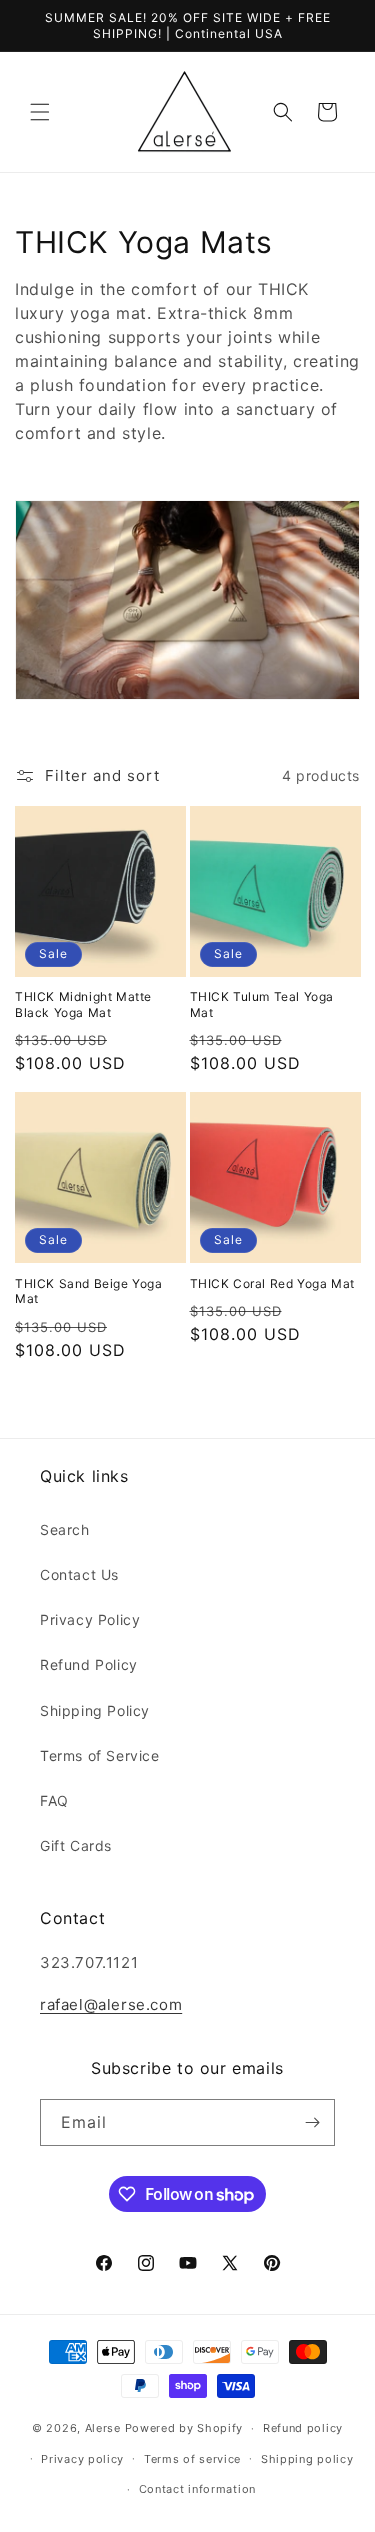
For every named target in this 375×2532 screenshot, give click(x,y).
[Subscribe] (312, 2122)
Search (65, 1529)
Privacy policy (82, 2459)
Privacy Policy (90, 1619)
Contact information (197, 2489)
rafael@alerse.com (111, 2004)
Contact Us (79, 1574)
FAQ (54, 1800)
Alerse (103, 2428)
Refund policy (303, 2428)
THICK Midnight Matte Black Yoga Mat (83, 1004)
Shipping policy (307, 2459)
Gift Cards (76, 1845)
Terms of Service (100, 1755)
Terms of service (192, 2459)
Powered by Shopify (184, 2428)
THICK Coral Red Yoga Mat (272, 1283)
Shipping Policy (95, 1710)
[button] (40, 112)
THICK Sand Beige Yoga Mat (89, 1291)
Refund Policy (89, 1664)
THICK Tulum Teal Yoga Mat (262, 1004)
